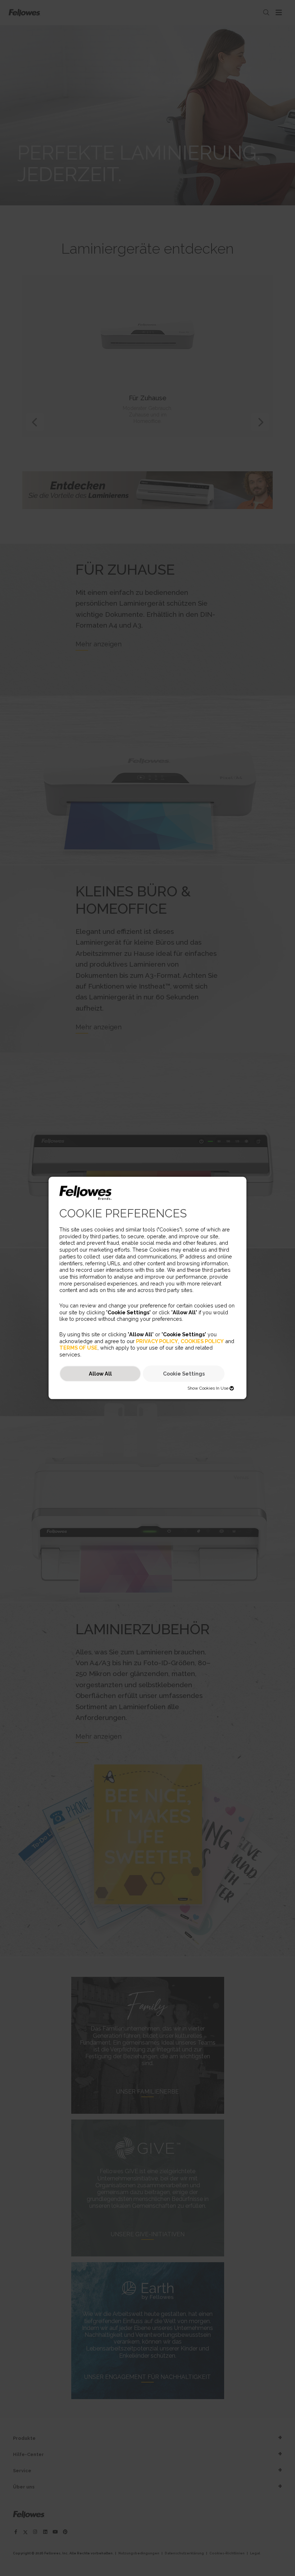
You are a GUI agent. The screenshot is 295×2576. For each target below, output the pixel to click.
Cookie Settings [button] (184, 1374)
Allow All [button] (100, 1374)
